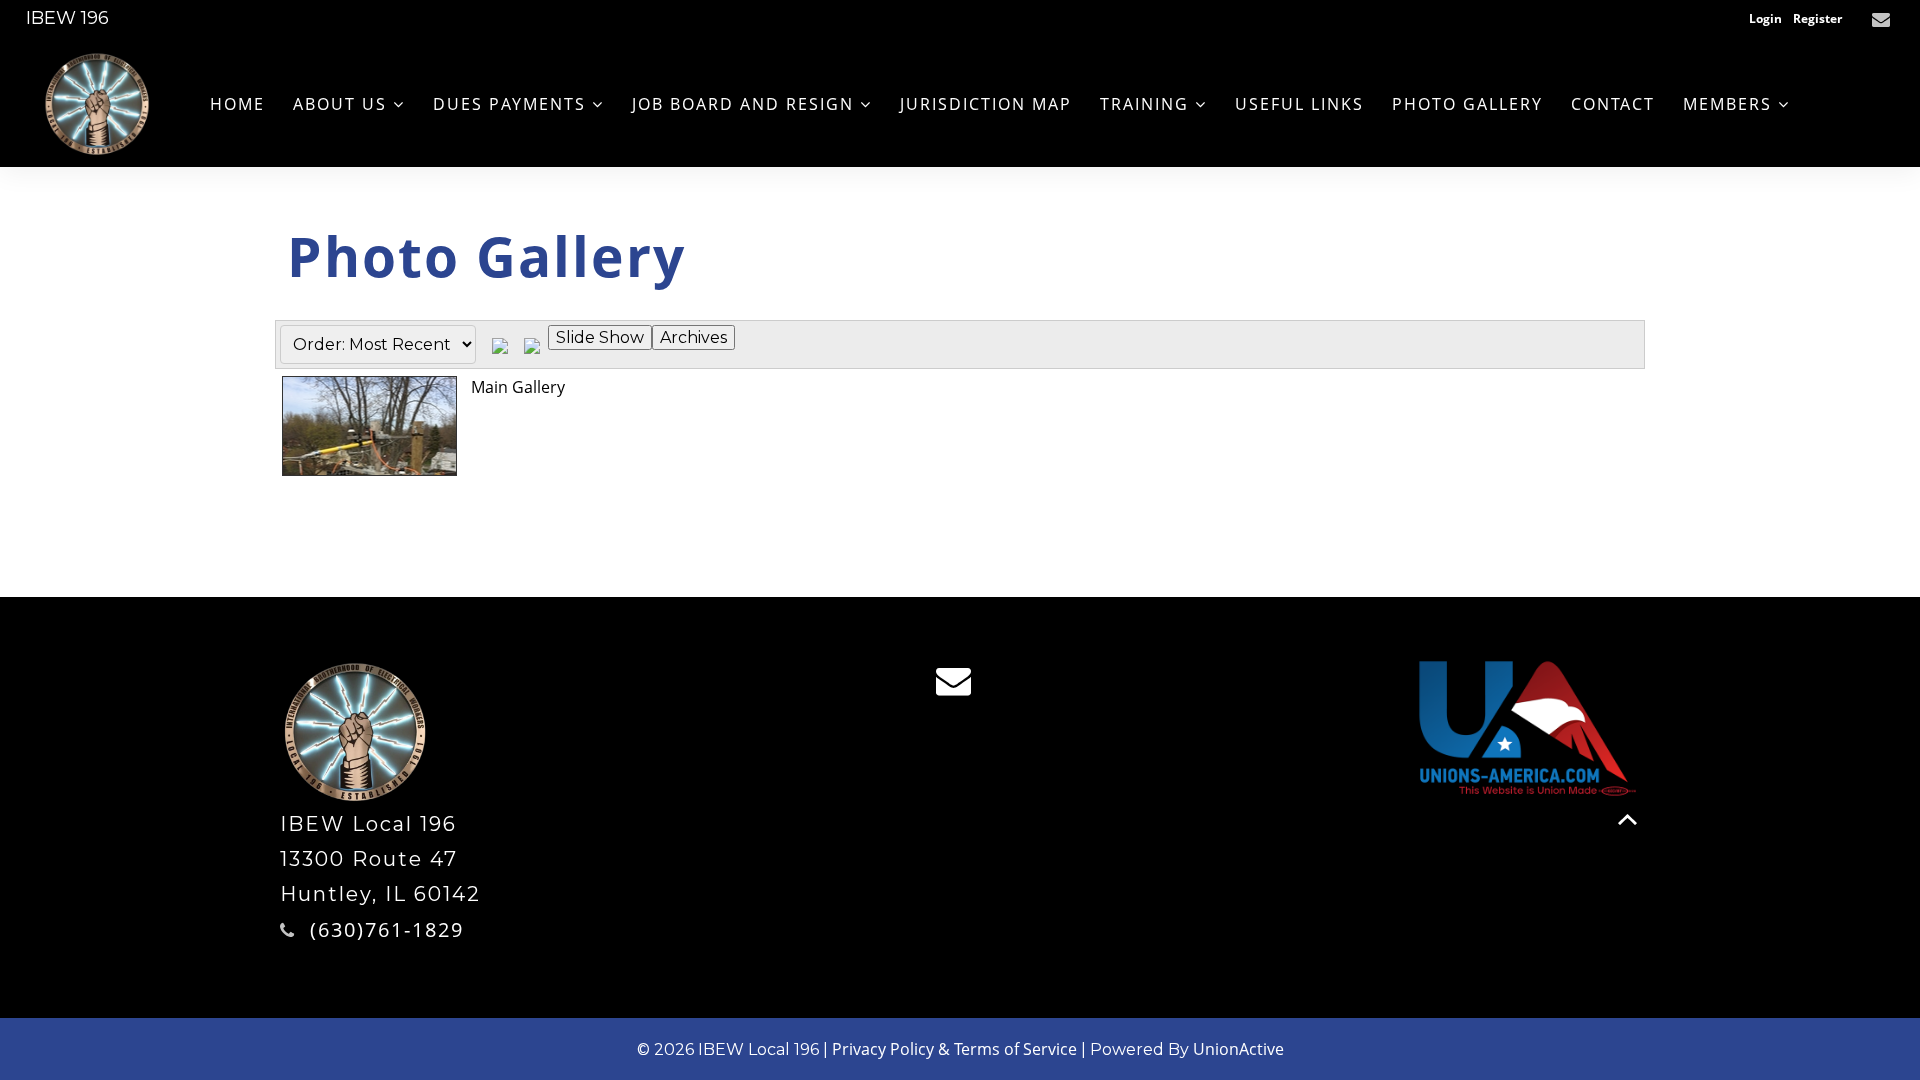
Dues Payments (512, 104)
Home (237, 104)
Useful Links (1299, 104)
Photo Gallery (1467, 104)
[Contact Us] (1883, 20)
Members (1730, 104)
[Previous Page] (500, 345)
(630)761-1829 (387, 929)
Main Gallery (518, 387)
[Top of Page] (1627, 819)
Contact (1613, 104)
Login (1765, 18)
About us (343, 104)
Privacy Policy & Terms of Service (954, 1049)
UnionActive (1238, 1049)
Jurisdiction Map (986, 104)
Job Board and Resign (746, 104)
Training (1147, 104)
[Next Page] (532, 345)
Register (1817, 18)
